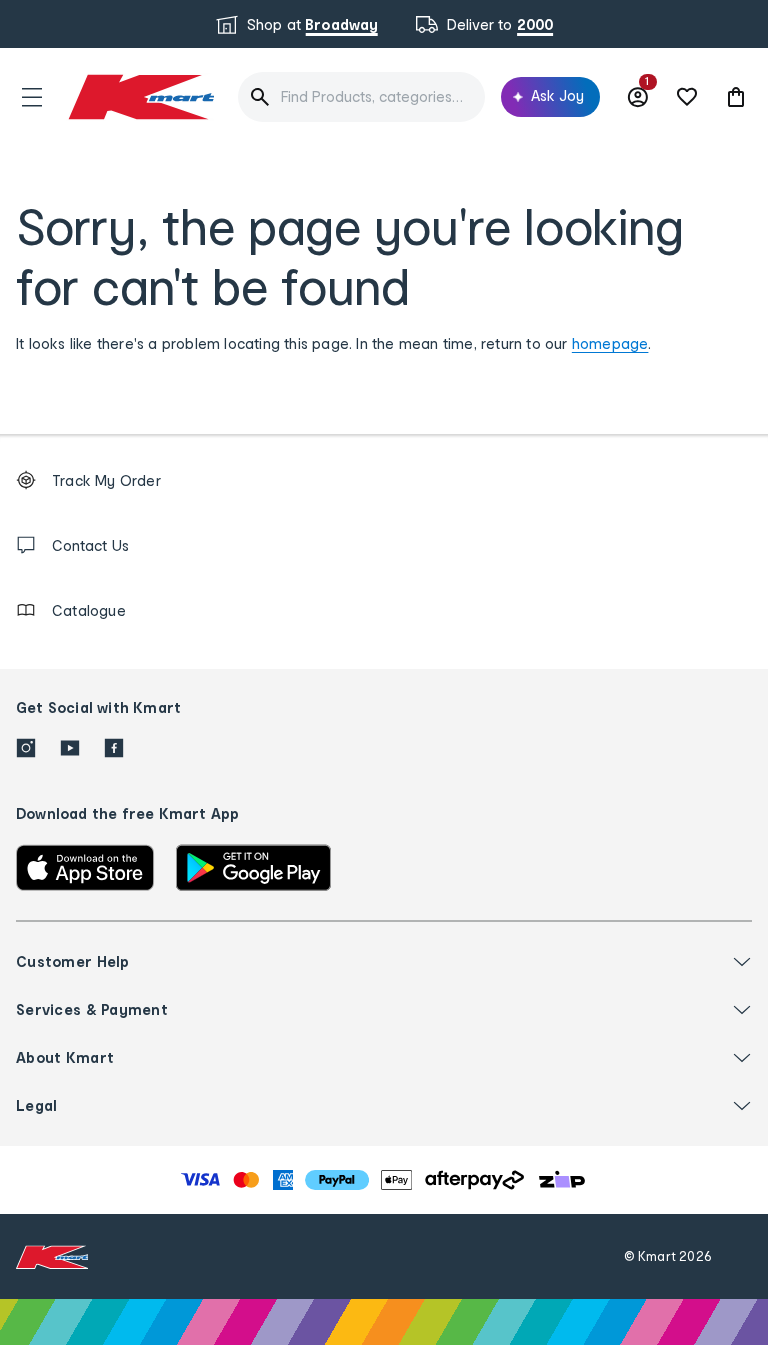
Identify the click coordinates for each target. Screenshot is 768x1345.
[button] (32, 97)
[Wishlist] (687, 97)
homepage (610, 343)
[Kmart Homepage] (140, 96)
